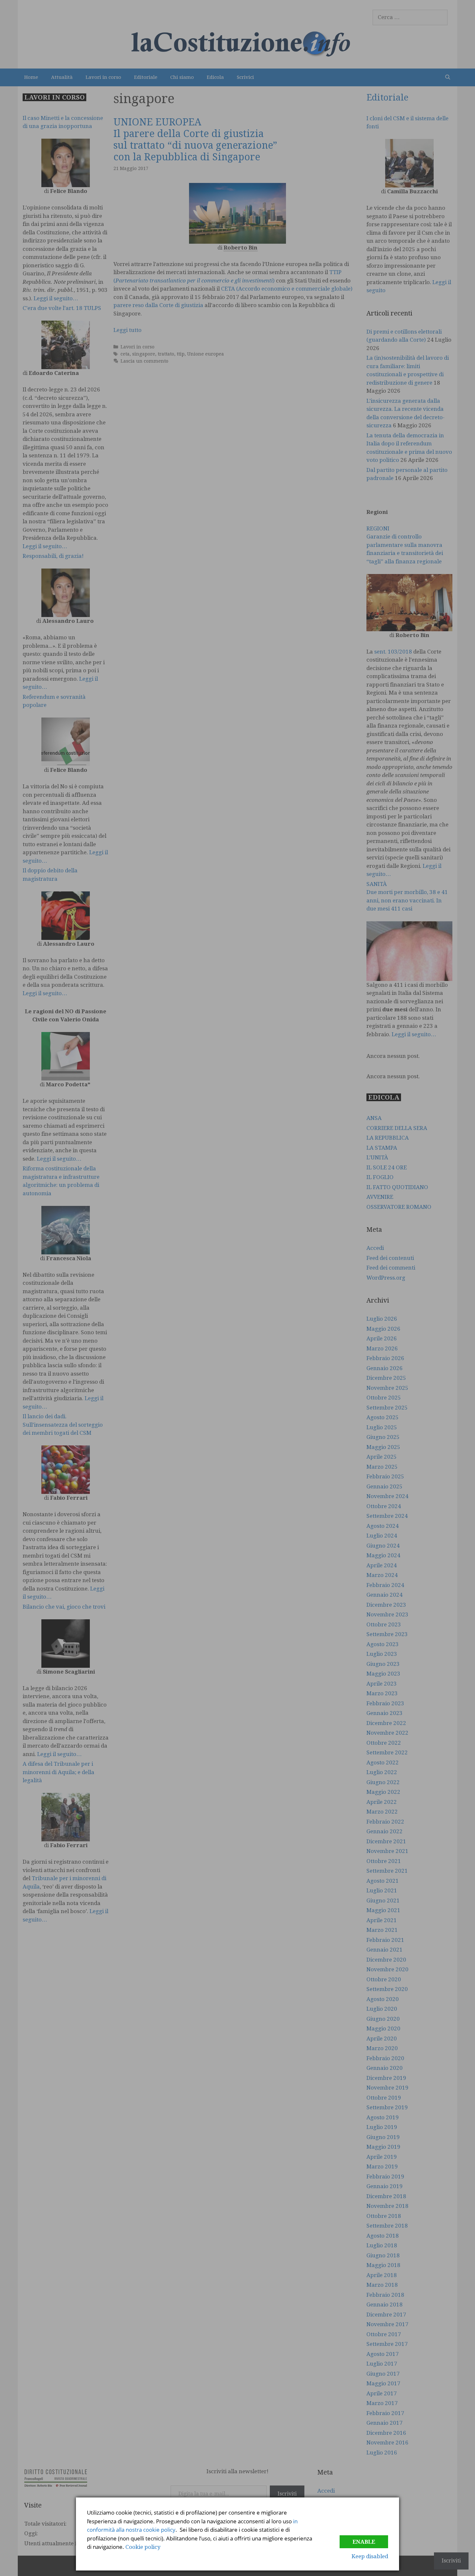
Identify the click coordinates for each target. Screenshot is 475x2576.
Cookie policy (143, 2547)
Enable (364, 2542)
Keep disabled (370, 2556)
